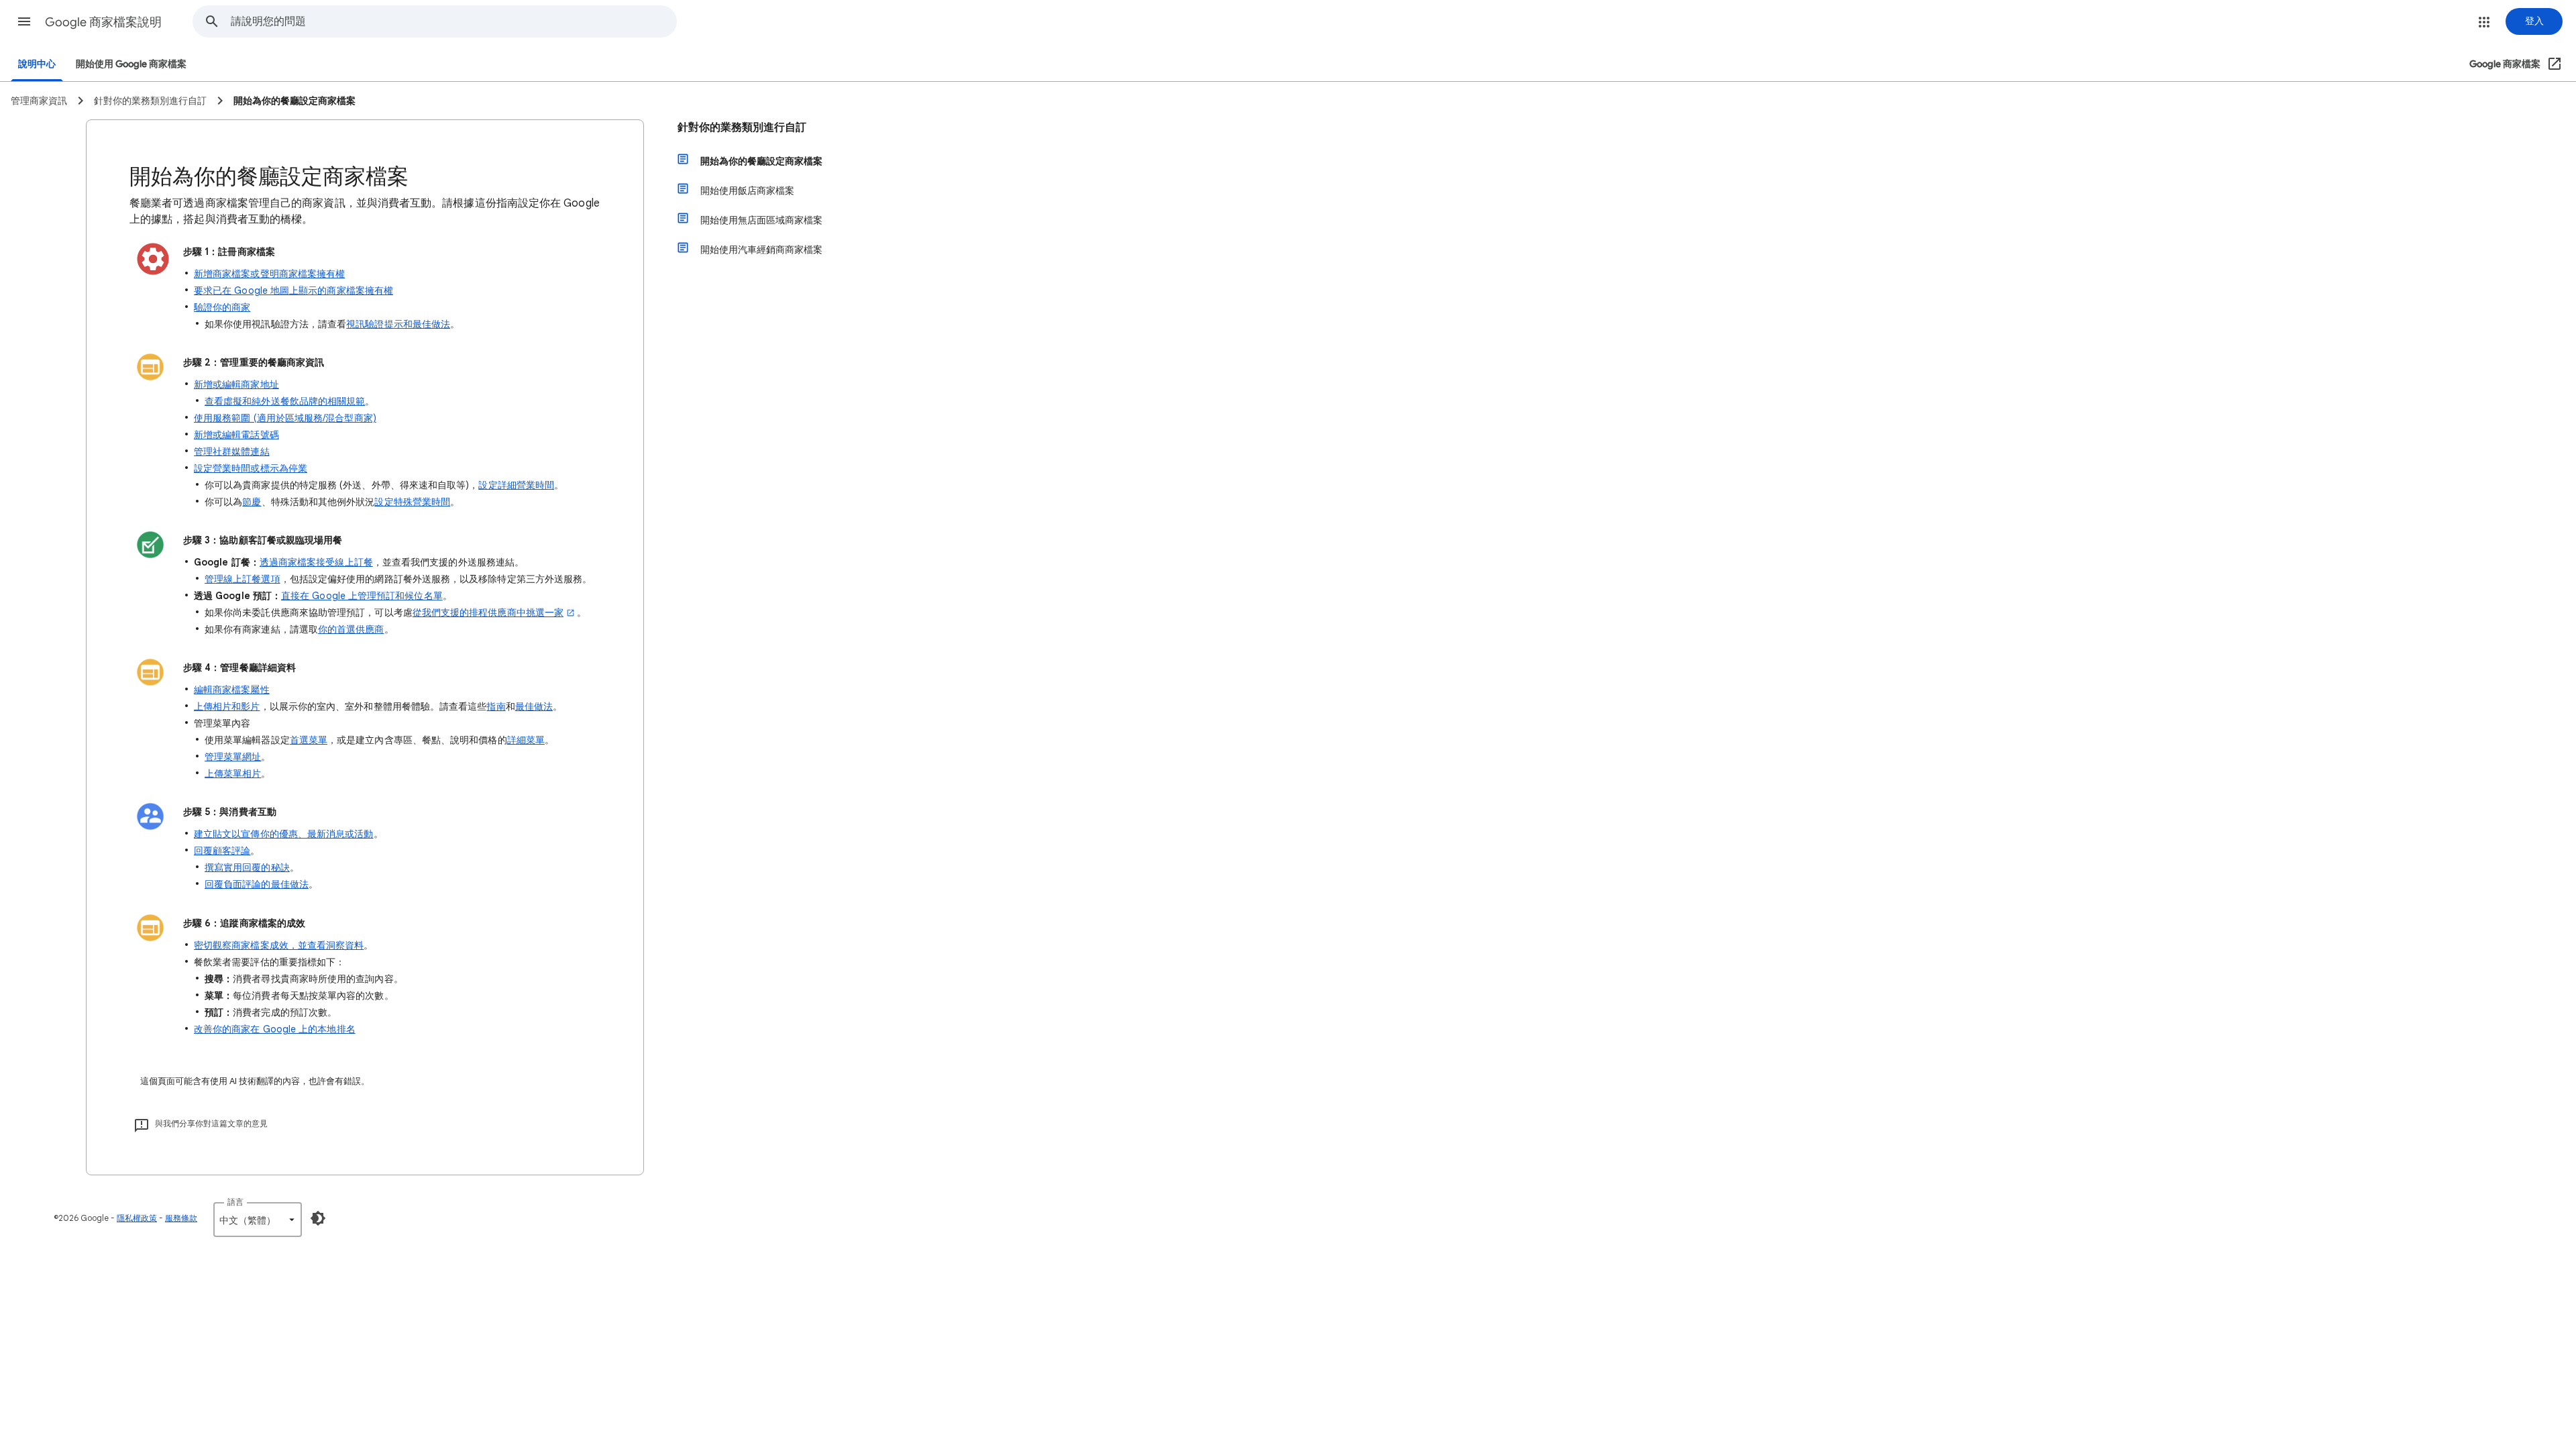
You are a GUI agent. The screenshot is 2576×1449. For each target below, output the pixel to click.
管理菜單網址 (233, 757)
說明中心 (37, 64)
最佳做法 (534, 706)
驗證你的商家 (222, 307)
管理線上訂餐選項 (243, 579)
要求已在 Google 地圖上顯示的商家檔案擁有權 (293, 290)
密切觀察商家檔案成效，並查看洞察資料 (279, 945)
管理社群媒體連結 (232, 451)
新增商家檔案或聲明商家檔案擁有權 (269, 274)
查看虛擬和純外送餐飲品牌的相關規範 (285, 401)
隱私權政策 (137, 1218)
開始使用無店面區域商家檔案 (761, 220)
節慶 (252, 502)
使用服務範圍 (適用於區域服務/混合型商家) (285, 418)
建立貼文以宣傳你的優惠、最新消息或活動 (284, 834)
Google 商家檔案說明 (103, 22)
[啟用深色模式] (318, 1218)
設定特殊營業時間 (412, 502)
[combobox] (453, 21)
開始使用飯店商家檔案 (747, 191)
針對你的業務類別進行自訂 (742, 127)
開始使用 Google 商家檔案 (131, 64)
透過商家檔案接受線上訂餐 (316, 562)
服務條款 (181, 1218)
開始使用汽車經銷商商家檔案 (761, 250)
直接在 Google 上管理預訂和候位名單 (362, 596)
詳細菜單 (526, 740)
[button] (24, 21)
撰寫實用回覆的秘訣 (247, 867)
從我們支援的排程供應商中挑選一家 (488, 612)
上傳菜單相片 (233, 773)
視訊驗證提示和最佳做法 (398, 324)
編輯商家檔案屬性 (232, 690)
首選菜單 (309, 740)
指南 (496, 706)
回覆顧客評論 (222, 851)
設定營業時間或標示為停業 (251, 468)
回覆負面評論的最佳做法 (257, 884)
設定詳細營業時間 (516, 485)
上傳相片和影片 (227, 706)
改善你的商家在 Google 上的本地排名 (275, 1029)
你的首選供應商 (351, 629)
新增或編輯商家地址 (236, 384)
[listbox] (258, 1220)
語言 (235, 1202)
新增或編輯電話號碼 (236, 435)
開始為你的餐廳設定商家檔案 (761, 161)
